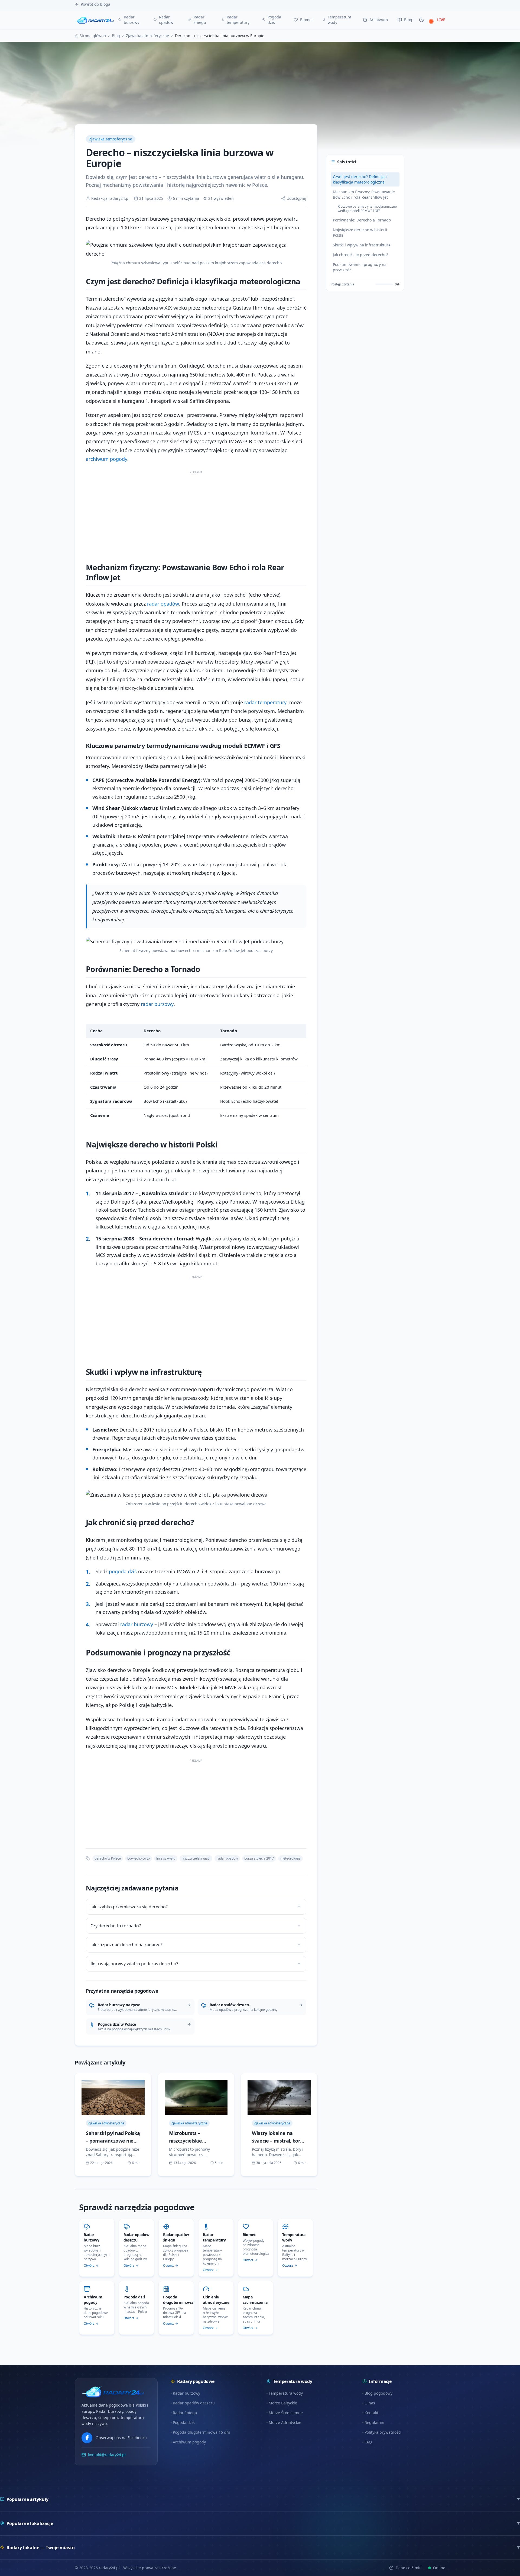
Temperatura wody (339, 20)
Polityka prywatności (383, 2432)
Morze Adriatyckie (285, 2422)
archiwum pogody (107, 459)
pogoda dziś (123, 1571)
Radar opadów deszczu (194, 2403)
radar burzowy (157, 1004)
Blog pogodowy (378, 2393)
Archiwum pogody (189, 2442)
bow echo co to (139, 1858)
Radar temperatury (238, 20)
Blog (408, 20)
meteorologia (290, 1858)
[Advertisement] (196, 514)
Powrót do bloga (95, 4)
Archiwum (379, 20)
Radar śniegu (200, 20)
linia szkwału (166, 1858)
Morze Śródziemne (286, 2413)
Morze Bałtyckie (283, 2403)
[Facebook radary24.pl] (87, 2438)
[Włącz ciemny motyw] (421, 20)
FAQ (368, 2442)
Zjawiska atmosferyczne (147, 36)
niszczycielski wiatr (196, 1858)
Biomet (306, 20)
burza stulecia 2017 (259, 1858)
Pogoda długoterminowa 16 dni (201, 2432)
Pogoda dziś (274, 20)
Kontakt (371, 2413)
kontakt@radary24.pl (107, 2455)
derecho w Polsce (108, 1858)
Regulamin (374, 2422)
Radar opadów (166, 20)
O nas (370, 2403)
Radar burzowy (131, 20)
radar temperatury (265, 702)
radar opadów (163, 604)
